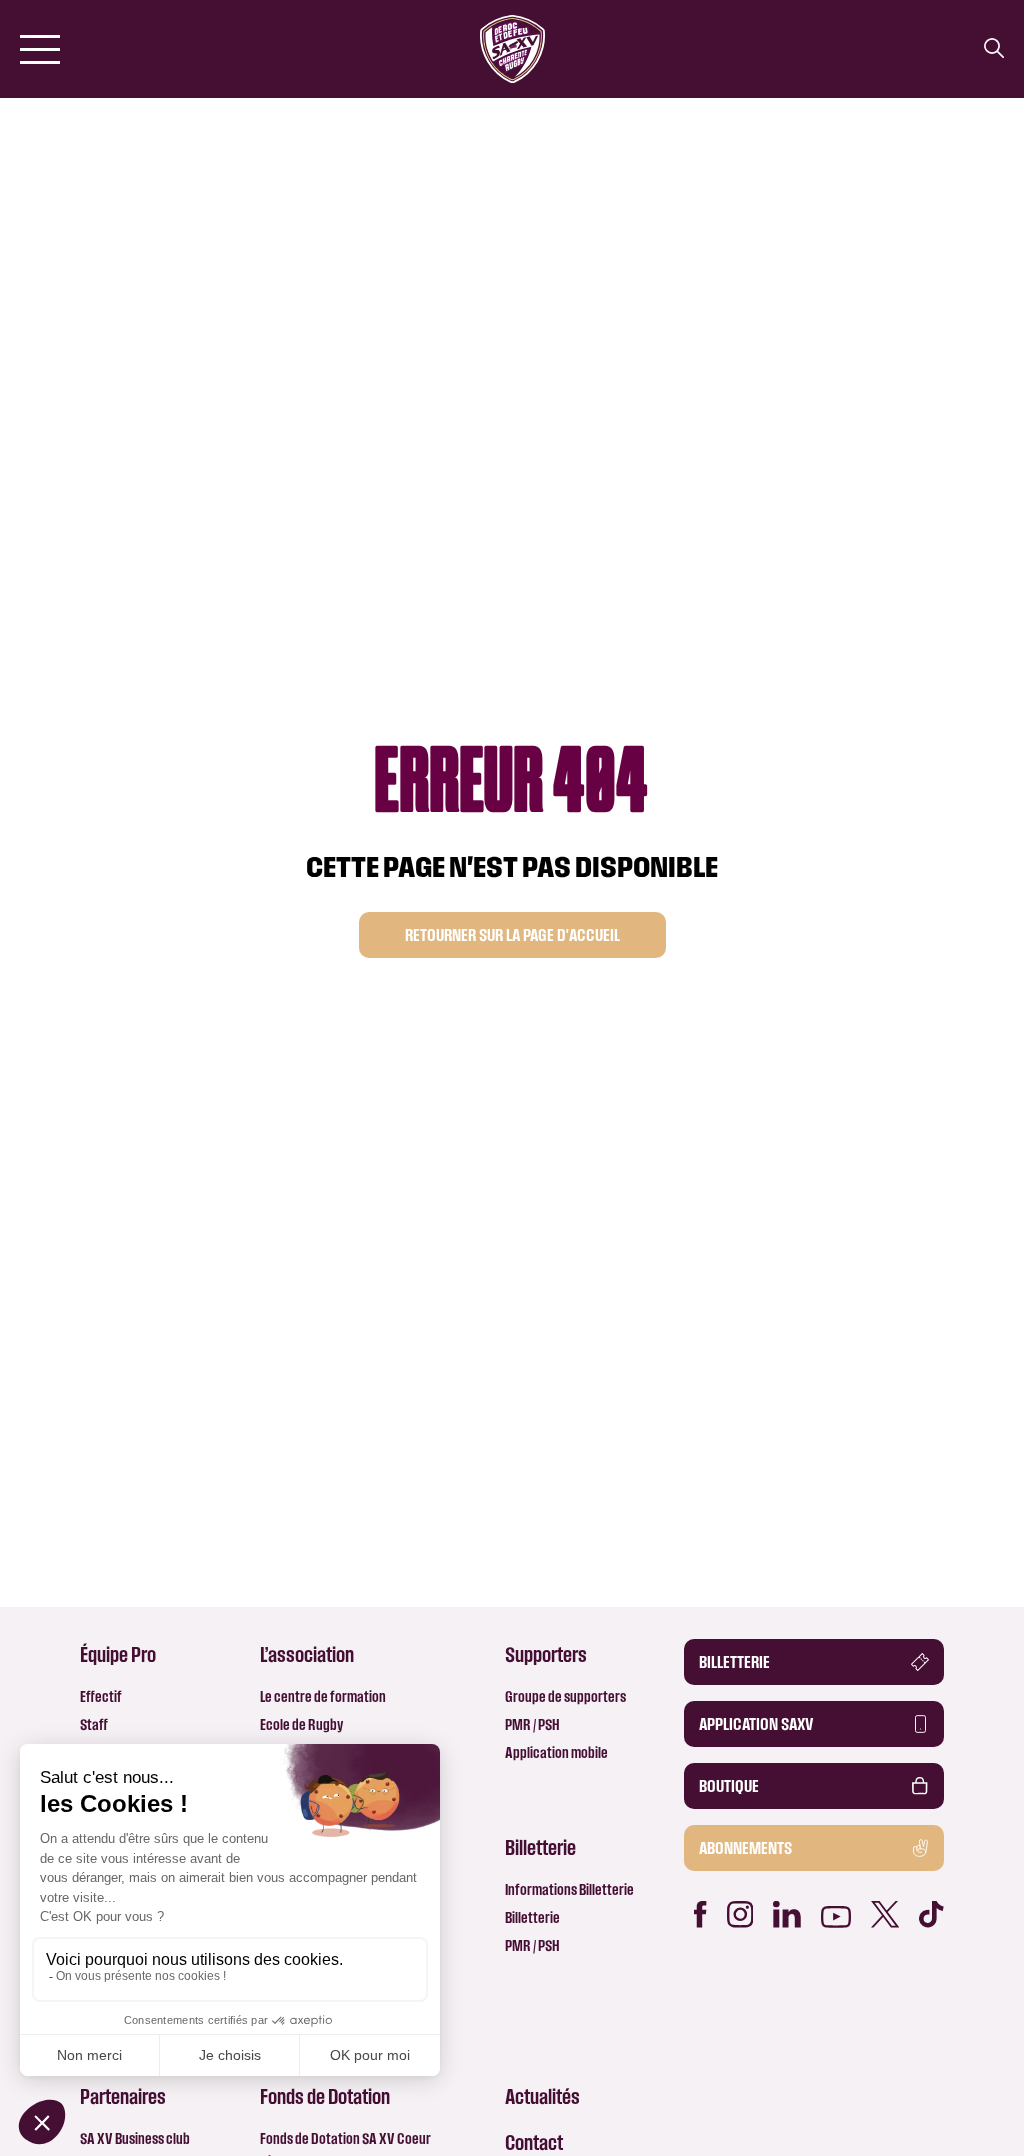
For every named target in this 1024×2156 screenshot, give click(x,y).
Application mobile (556, 1752)
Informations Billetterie (569, 1889)
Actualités (542, 2096)
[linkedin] (787, 1914)
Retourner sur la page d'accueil (512, 935)
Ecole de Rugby (301, 1724)
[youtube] (836, 1917)
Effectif (101, 1696)
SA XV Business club (135, 2138)
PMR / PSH (532, 1724)
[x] (885, 1914)
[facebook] (700, 1914)
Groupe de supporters (565, 1696)
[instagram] (740, 1914)
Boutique (729, 1786)
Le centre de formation (323, 1696)
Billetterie (532, 1917)
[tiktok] (931, 1914)
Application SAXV (756, 1724)
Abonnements (745, 1848)
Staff (94, 1724)
